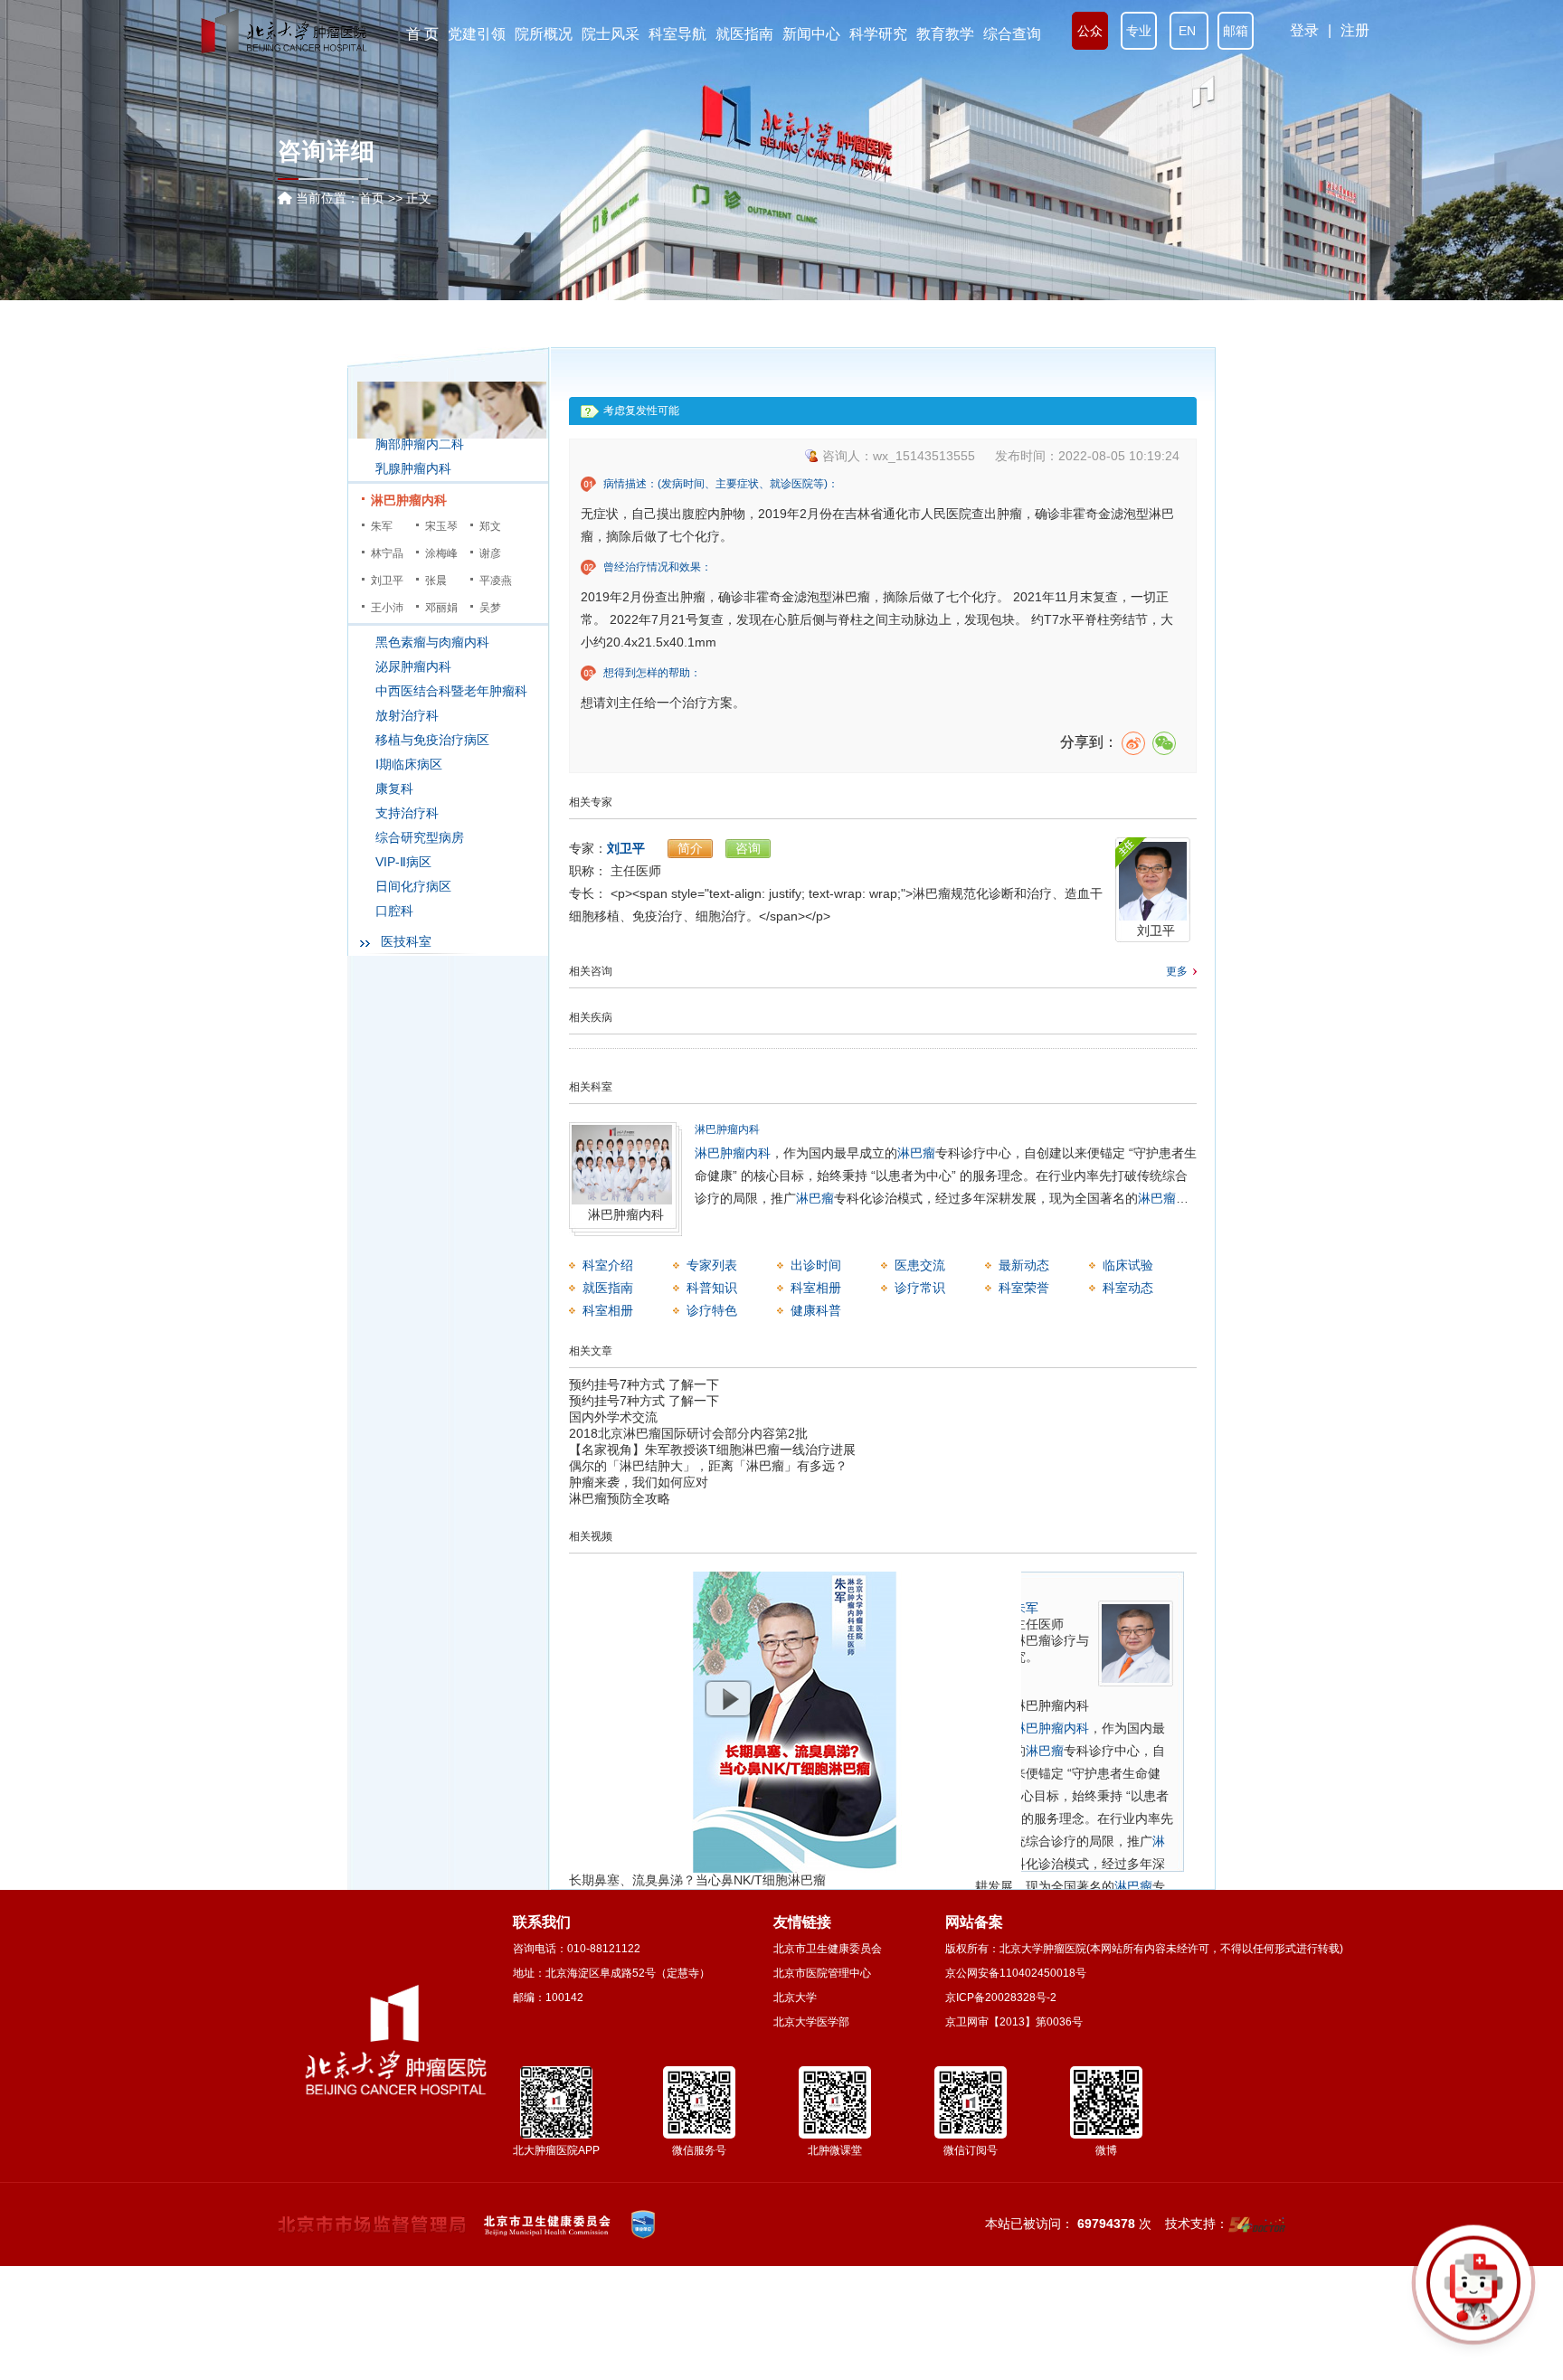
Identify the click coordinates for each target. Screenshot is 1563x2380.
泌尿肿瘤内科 (413, 666)
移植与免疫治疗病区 (432, 740)
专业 (1139, 31)
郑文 (490, 526)
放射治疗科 (407, 715)
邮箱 (1236, 31)
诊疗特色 (712, 1310)
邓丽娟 (441, 608)
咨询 (748, 848)
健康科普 (816, 1310)
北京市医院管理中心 (822, 1973)
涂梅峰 (441, 553)
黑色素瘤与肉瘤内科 (432, 642)
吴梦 (490, 608)
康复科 (394, 789)
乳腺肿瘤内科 (413, 468)
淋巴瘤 (916, 1153)
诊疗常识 (920, 1288)
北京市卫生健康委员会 (828, 1949)
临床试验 (1128, 1265)
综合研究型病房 (420, 837)
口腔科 (394, 911)
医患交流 (920, 1265)
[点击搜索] (1473, 2290)
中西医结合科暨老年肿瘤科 (451, 691)
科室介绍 (608, 1265)
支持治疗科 (407, 813)
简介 (690, 848)
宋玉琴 (441, 526)
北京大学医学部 (811, 2022)
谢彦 (490, 553)
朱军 (382, 526)
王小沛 (387, 608)
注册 (1355, 30)
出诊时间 (816, 1265)
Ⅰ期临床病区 (409, 764)
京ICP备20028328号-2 (1001, 1997)
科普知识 (712, 1288)
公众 (1090, 31)
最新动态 (1024, 1265)
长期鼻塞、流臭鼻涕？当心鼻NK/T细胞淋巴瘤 (697, 1880)
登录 (1304, 30)
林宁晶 (387, 553)
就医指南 (608, 1288)
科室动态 (1128, 1288)
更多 (1177, 971)
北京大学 (795, 1997)
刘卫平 (387, 581)
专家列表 (712, 1265)
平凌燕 (496, 581)
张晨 (436, 581)
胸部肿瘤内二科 (420, 444)
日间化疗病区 (413, 886)
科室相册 (816, 1288)
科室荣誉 (1024, 1288)
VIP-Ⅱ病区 (403, 862)
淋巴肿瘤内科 (409, 500)
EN (1189, 31)
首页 (372, 198)
